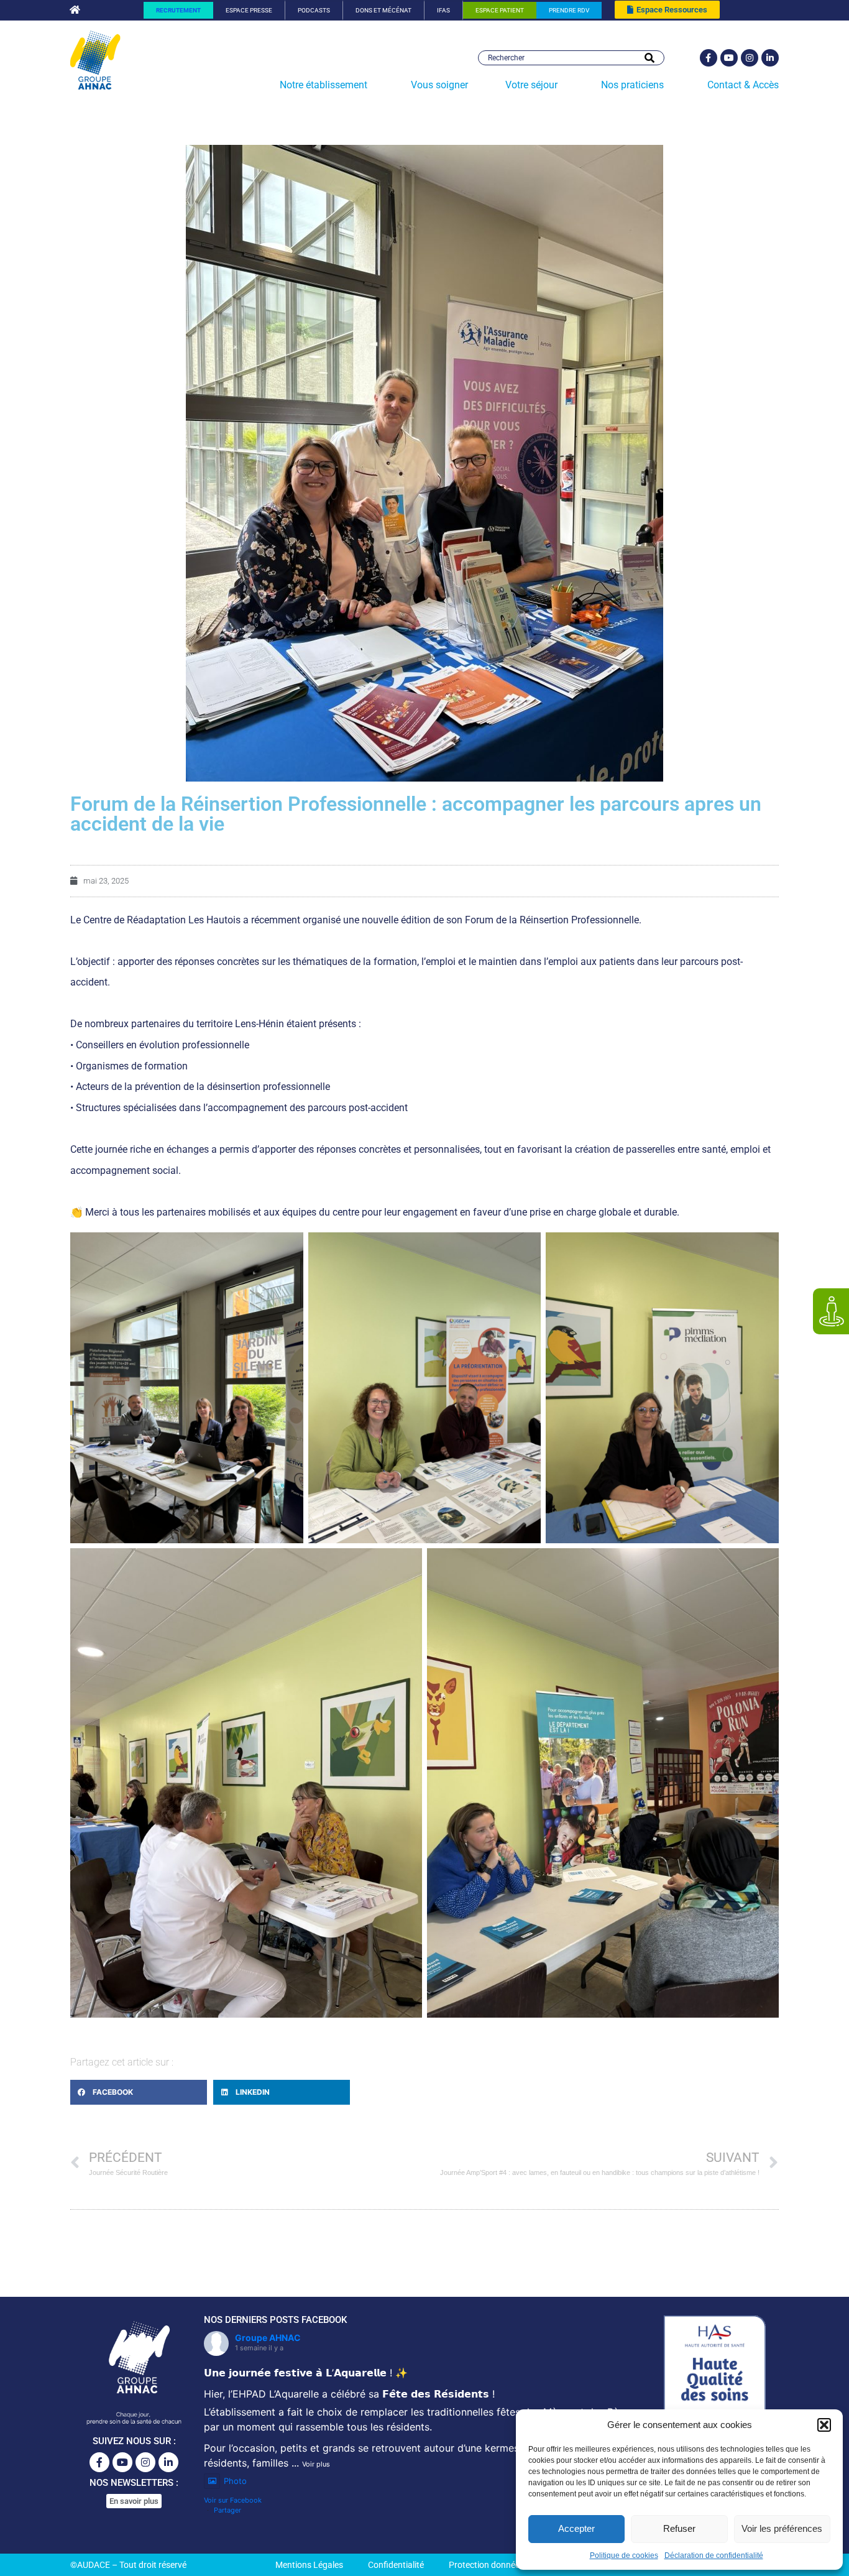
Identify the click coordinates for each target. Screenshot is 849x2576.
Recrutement (178, 10)
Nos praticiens (632, 85)
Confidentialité (396, 2565)
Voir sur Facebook (233, 2500)
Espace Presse (249, 10)
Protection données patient (501, 2565)
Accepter (576, 2528)
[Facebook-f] (709, 58)
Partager (227, 2510)
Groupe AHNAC (268, 2338)
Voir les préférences (782, 2528)
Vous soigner (439, 85)
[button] (824, 2425)
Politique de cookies (624, 2555)
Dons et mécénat (383, 10)
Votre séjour (531, 85)
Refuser (679, 2528)
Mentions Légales (309, 2565)
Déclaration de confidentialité (714, 2555)
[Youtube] (729, 58)
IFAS (443, 10)
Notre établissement (324, 85)
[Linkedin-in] (770, 58)
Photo (235, 2481)
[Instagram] (750, 58)
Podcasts (314, 10)
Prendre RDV (569, 10)
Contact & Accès (743, 85)
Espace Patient (500, 10)
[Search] (649, 58)
